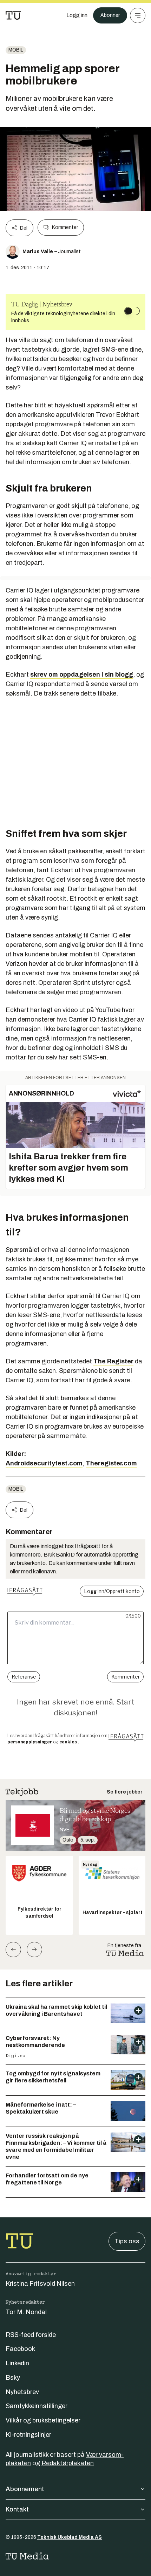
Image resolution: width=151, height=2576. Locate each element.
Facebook (20, 2349)
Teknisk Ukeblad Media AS (70, 2537)
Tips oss (127, 2241)
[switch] (132, 311)
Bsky (13, 2378)
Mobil (16, 50)
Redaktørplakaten (68, 2463)
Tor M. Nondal (26, 2312)
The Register (113, 1361)
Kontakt (17, 2509)
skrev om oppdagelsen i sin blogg (82, 674)
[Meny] (138, 15)
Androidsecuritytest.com (44, 1463)
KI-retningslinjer (28, 2435)
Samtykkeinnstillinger (37, 2406)
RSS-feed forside (31, 2335)
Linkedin (17, 2363)
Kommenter (65, 227)
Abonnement (25, 2489)
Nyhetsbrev (22, 2392)
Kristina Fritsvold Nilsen (40, 2284)
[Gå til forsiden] (13, 15)
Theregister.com (111, 1463)
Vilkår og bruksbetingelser (43, 2420)
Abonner (110, 15)
